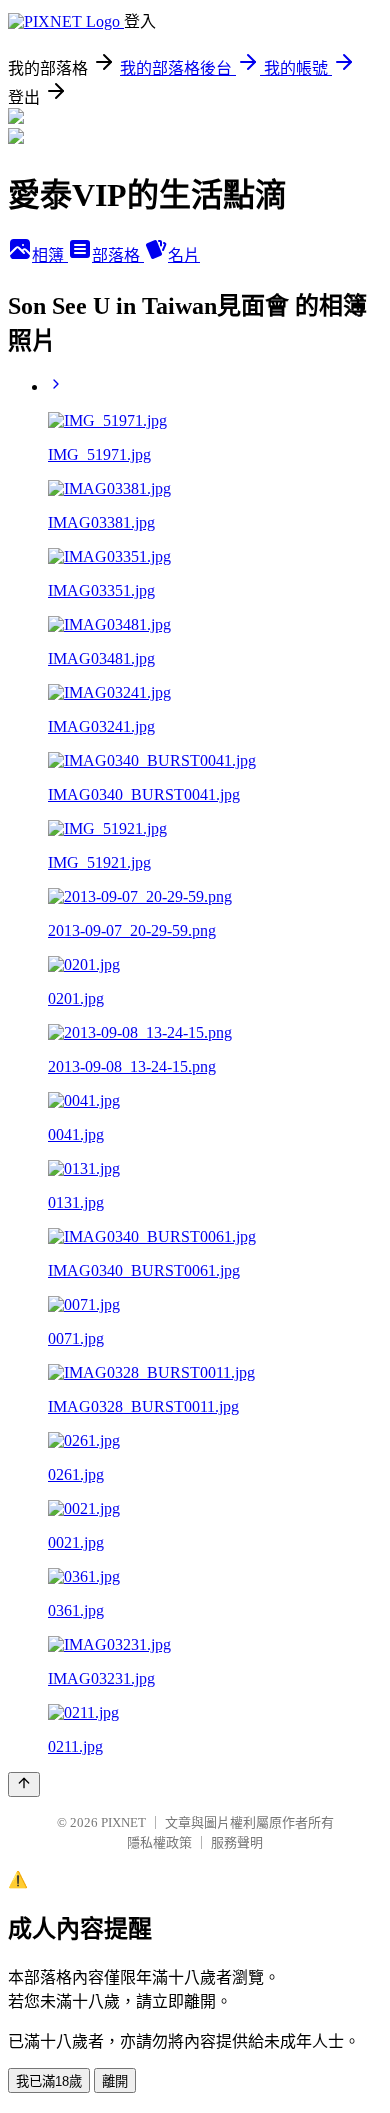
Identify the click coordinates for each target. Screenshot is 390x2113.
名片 (184, 255)
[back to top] (24, 1784)
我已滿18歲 (49, 2081)
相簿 (50, 255)
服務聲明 (237, 1842)
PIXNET (123, 1822)
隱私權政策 (159, 1842)
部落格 (118, 255)
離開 (115, 2081)
